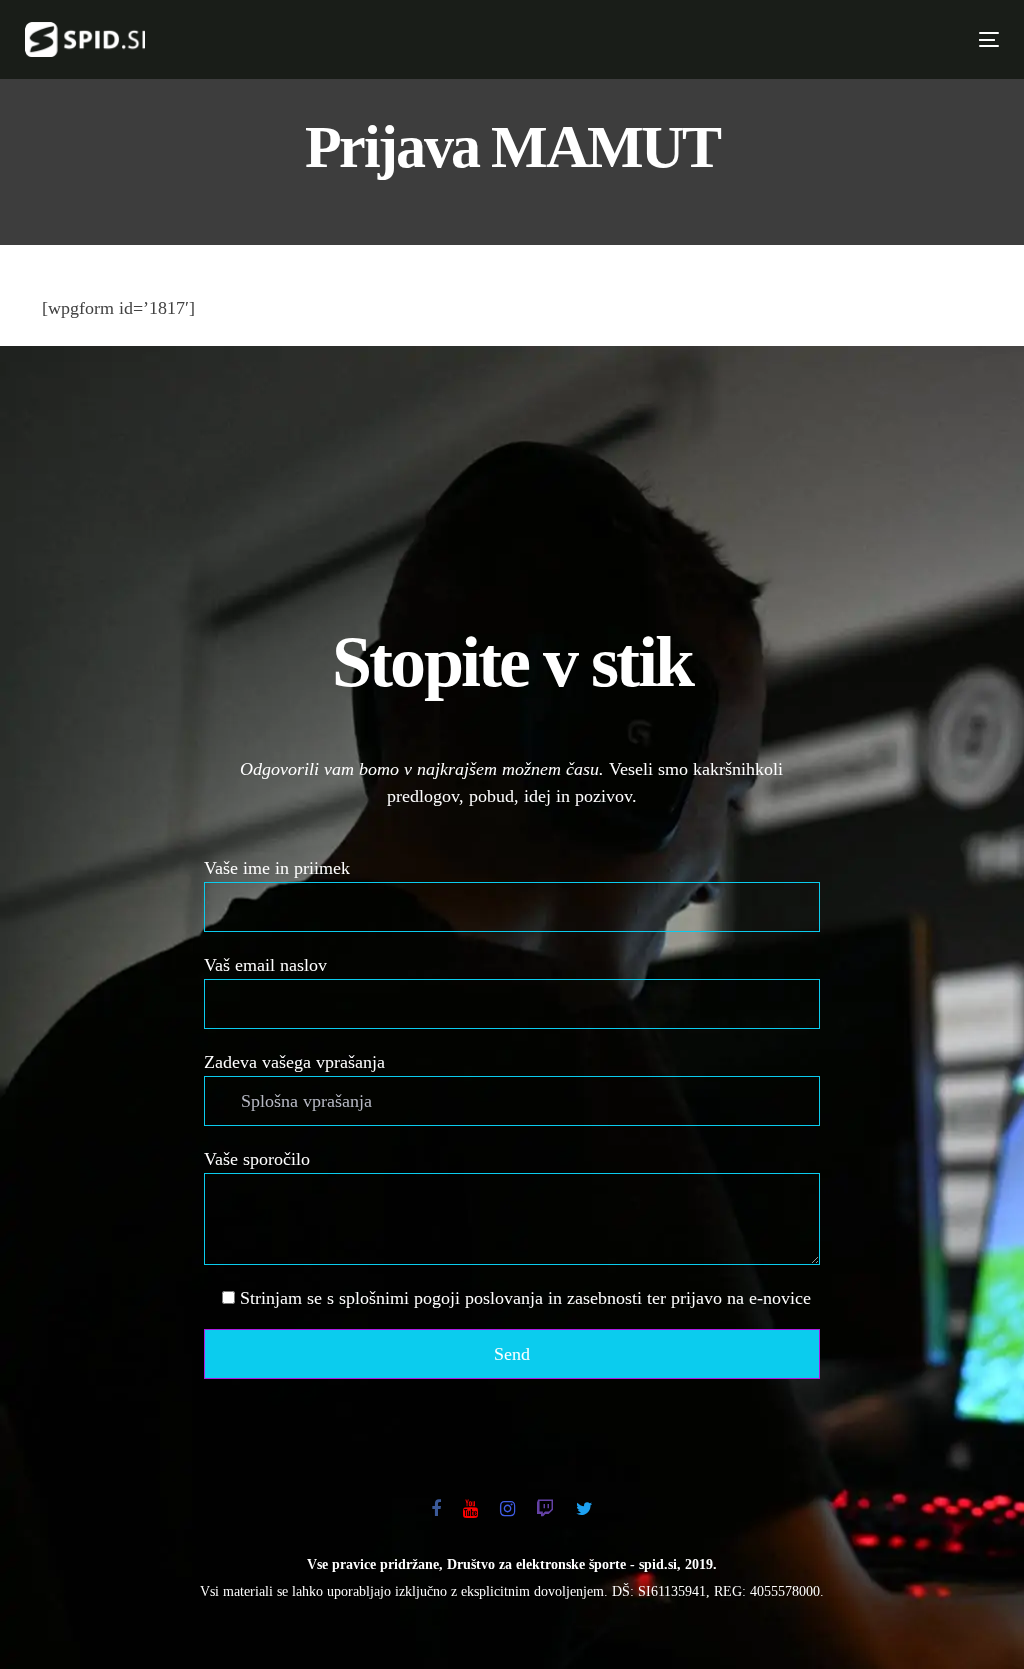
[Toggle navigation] (750, 39)
